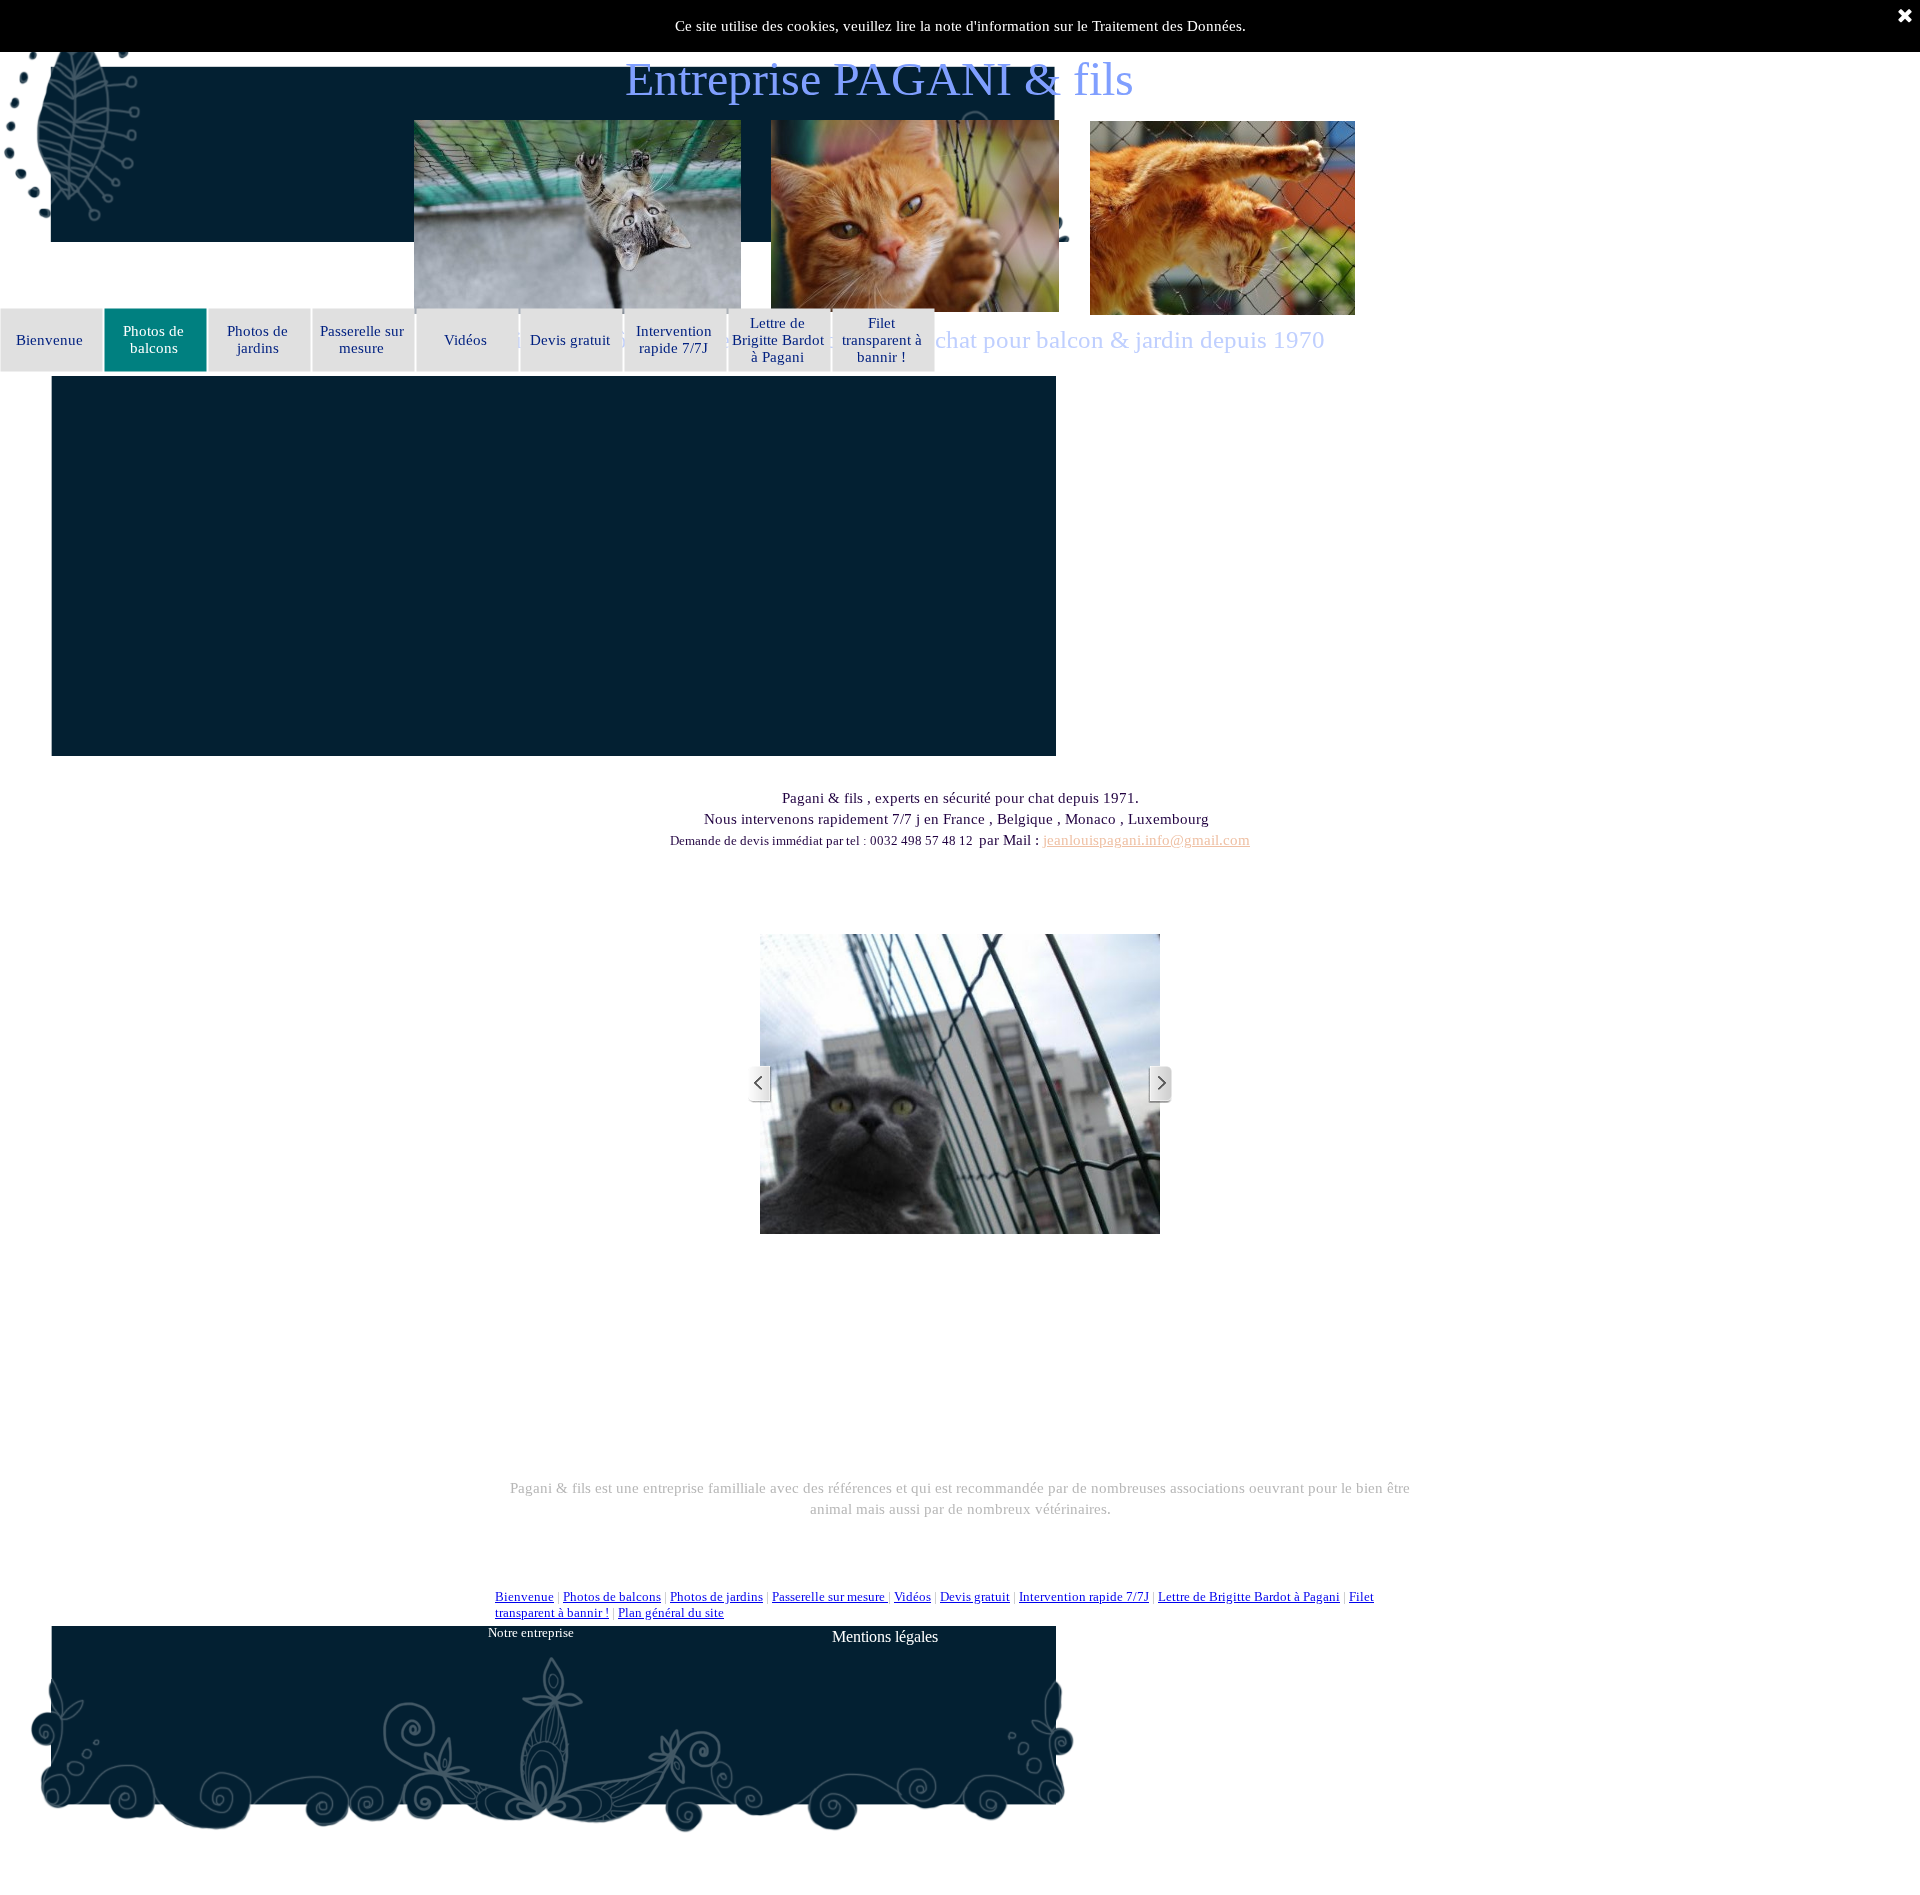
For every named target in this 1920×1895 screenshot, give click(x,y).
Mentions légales (885, 1636)
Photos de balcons (612, 1596)
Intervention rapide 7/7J (1084, 1596)
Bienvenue (524, 1596)
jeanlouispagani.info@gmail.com (1146, 840)
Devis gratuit (975, 1596)
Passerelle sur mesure (830, 1596)
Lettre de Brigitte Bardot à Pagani (1249, 1596)
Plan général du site (671, 1612)
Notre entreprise (531, 1632)
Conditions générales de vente (1233, 1634)
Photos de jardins (716, 1596)
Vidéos (912, 1596)
